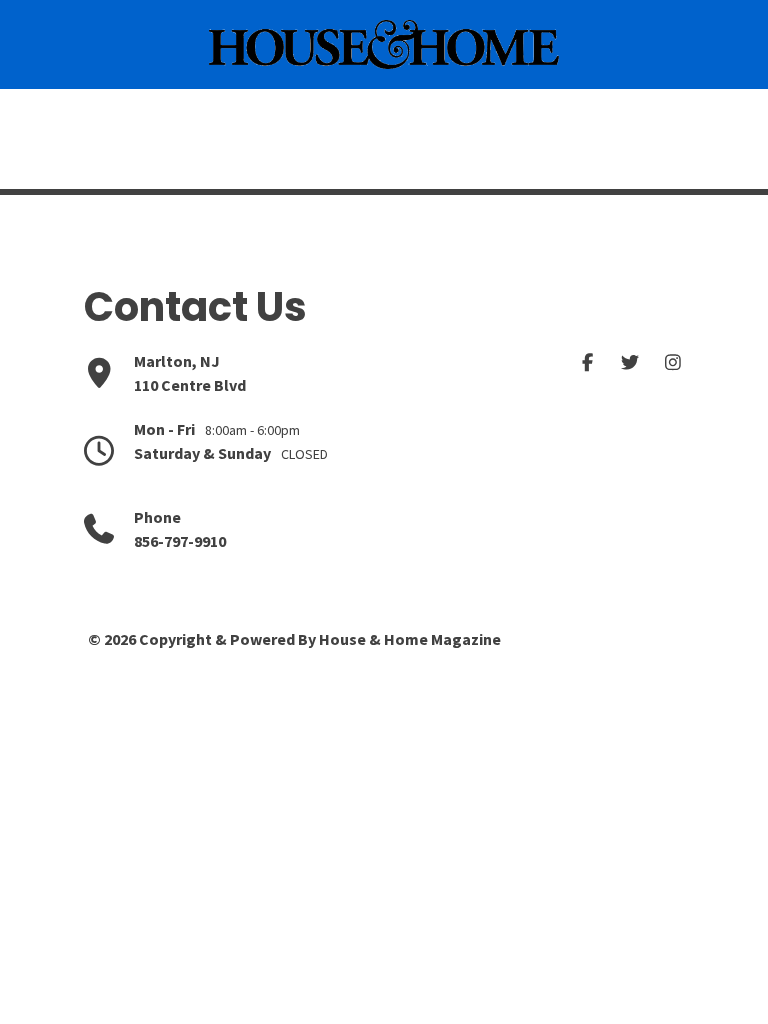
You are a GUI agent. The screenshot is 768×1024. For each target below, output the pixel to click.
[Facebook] (588, 362)
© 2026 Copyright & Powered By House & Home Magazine (294, 639)
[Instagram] (673, 362)
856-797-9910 (180, 541)
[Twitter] (630, 362)
